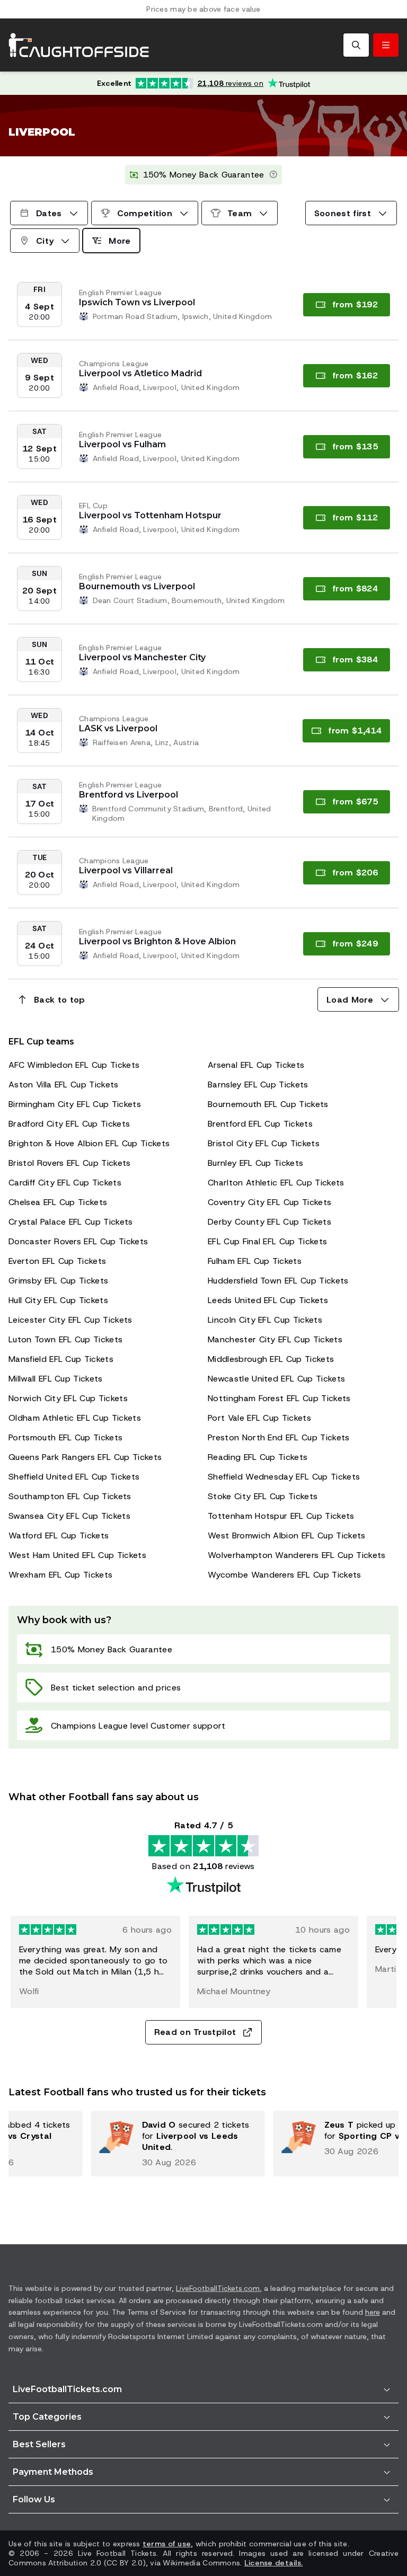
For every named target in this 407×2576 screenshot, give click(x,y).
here (373, 2312)
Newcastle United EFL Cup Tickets (276, 1379)
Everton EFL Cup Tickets (57, 1261)
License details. (273, 2563)
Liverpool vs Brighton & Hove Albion (157, 941)
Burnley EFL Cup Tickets (255, 1163)
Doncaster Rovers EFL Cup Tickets (78, 1241)
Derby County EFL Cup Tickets (269, 1222)
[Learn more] (273, 175)
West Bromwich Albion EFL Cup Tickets (287, 1535)
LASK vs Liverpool (118, 728)
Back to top (60, 1000)
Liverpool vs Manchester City (142, 657)
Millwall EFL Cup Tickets (56, 1379)
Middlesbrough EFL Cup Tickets (271, 1359)
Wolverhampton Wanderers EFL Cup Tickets (297, 1555)
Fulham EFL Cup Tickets (255, 1261)
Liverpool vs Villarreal (126, 870)
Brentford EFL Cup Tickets (260, 1124)
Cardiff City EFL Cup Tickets (65, 1183)
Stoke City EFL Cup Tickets (263, 1496)
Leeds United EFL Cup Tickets (268, 1300)
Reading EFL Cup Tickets (258, 1457)
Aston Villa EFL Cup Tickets (64, 1085)
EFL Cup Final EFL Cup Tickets (267, 1241)
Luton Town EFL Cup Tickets (65, 1339)
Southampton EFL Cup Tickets (70, 1496)
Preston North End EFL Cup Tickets (279, 1437)
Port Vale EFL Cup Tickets (259, 1418)
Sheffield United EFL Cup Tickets (74, 1477)
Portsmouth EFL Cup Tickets (65, 1437)
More (120, 241)
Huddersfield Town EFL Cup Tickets (278, 1281)
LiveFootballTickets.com (218, 2288)
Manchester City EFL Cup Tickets (275, 1339)
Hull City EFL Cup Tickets (58, 1300)
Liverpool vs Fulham (122, 444)
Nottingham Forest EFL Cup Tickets (279, 1398)
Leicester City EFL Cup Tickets (70, 1320)
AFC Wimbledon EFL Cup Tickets (74, 1065)
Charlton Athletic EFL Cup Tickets (276, 1183)
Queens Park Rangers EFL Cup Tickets (85, 1457)
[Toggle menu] (386, 45)
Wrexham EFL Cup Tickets (60, 1575)
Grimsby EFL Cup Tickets (58, 1281)
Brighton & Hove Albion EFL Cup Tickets (89, 1143)
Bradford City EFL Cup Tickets (69, 1124)
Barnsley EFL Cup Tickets (258, 1085)
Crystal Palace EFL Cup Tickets (71, 1222)
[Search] (356, 45)
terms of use (167, 2544)
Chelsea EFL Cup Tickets (58, 1202)
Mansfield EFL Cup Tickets (61, 1359)
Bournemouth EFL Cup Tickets (268, 1104)
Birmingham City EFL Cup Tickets (75, 1104)
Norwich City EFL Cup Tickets (68, 1398)
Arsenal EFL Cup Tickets (256, 1065)
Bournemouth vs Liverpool (137, 586)
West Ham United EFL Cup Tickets (77, 1555)
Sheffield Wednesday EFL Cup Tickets (284, 1477)
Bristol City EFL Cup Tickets (264, 1143)
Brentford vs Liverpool (129, 795)
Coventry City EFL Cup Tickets (269, 1202)
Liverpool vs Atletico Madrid (140, 373)
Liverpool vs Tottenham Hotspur (150, 515)
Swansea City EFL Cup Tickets (69, 1516)
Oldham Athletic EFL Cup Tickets (75, 1418)
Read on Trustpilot (195, 2032)
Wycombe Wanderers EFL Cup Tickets (285, 1575)
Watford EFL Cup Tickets (59, 1535)
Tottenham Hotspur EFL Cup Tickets (281, 1516)
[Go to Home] (79, 45)
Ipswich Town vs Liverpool (137, 302)
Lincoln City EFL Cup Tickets (265, 1320)
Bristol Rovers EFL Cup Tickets (70, 1163)
